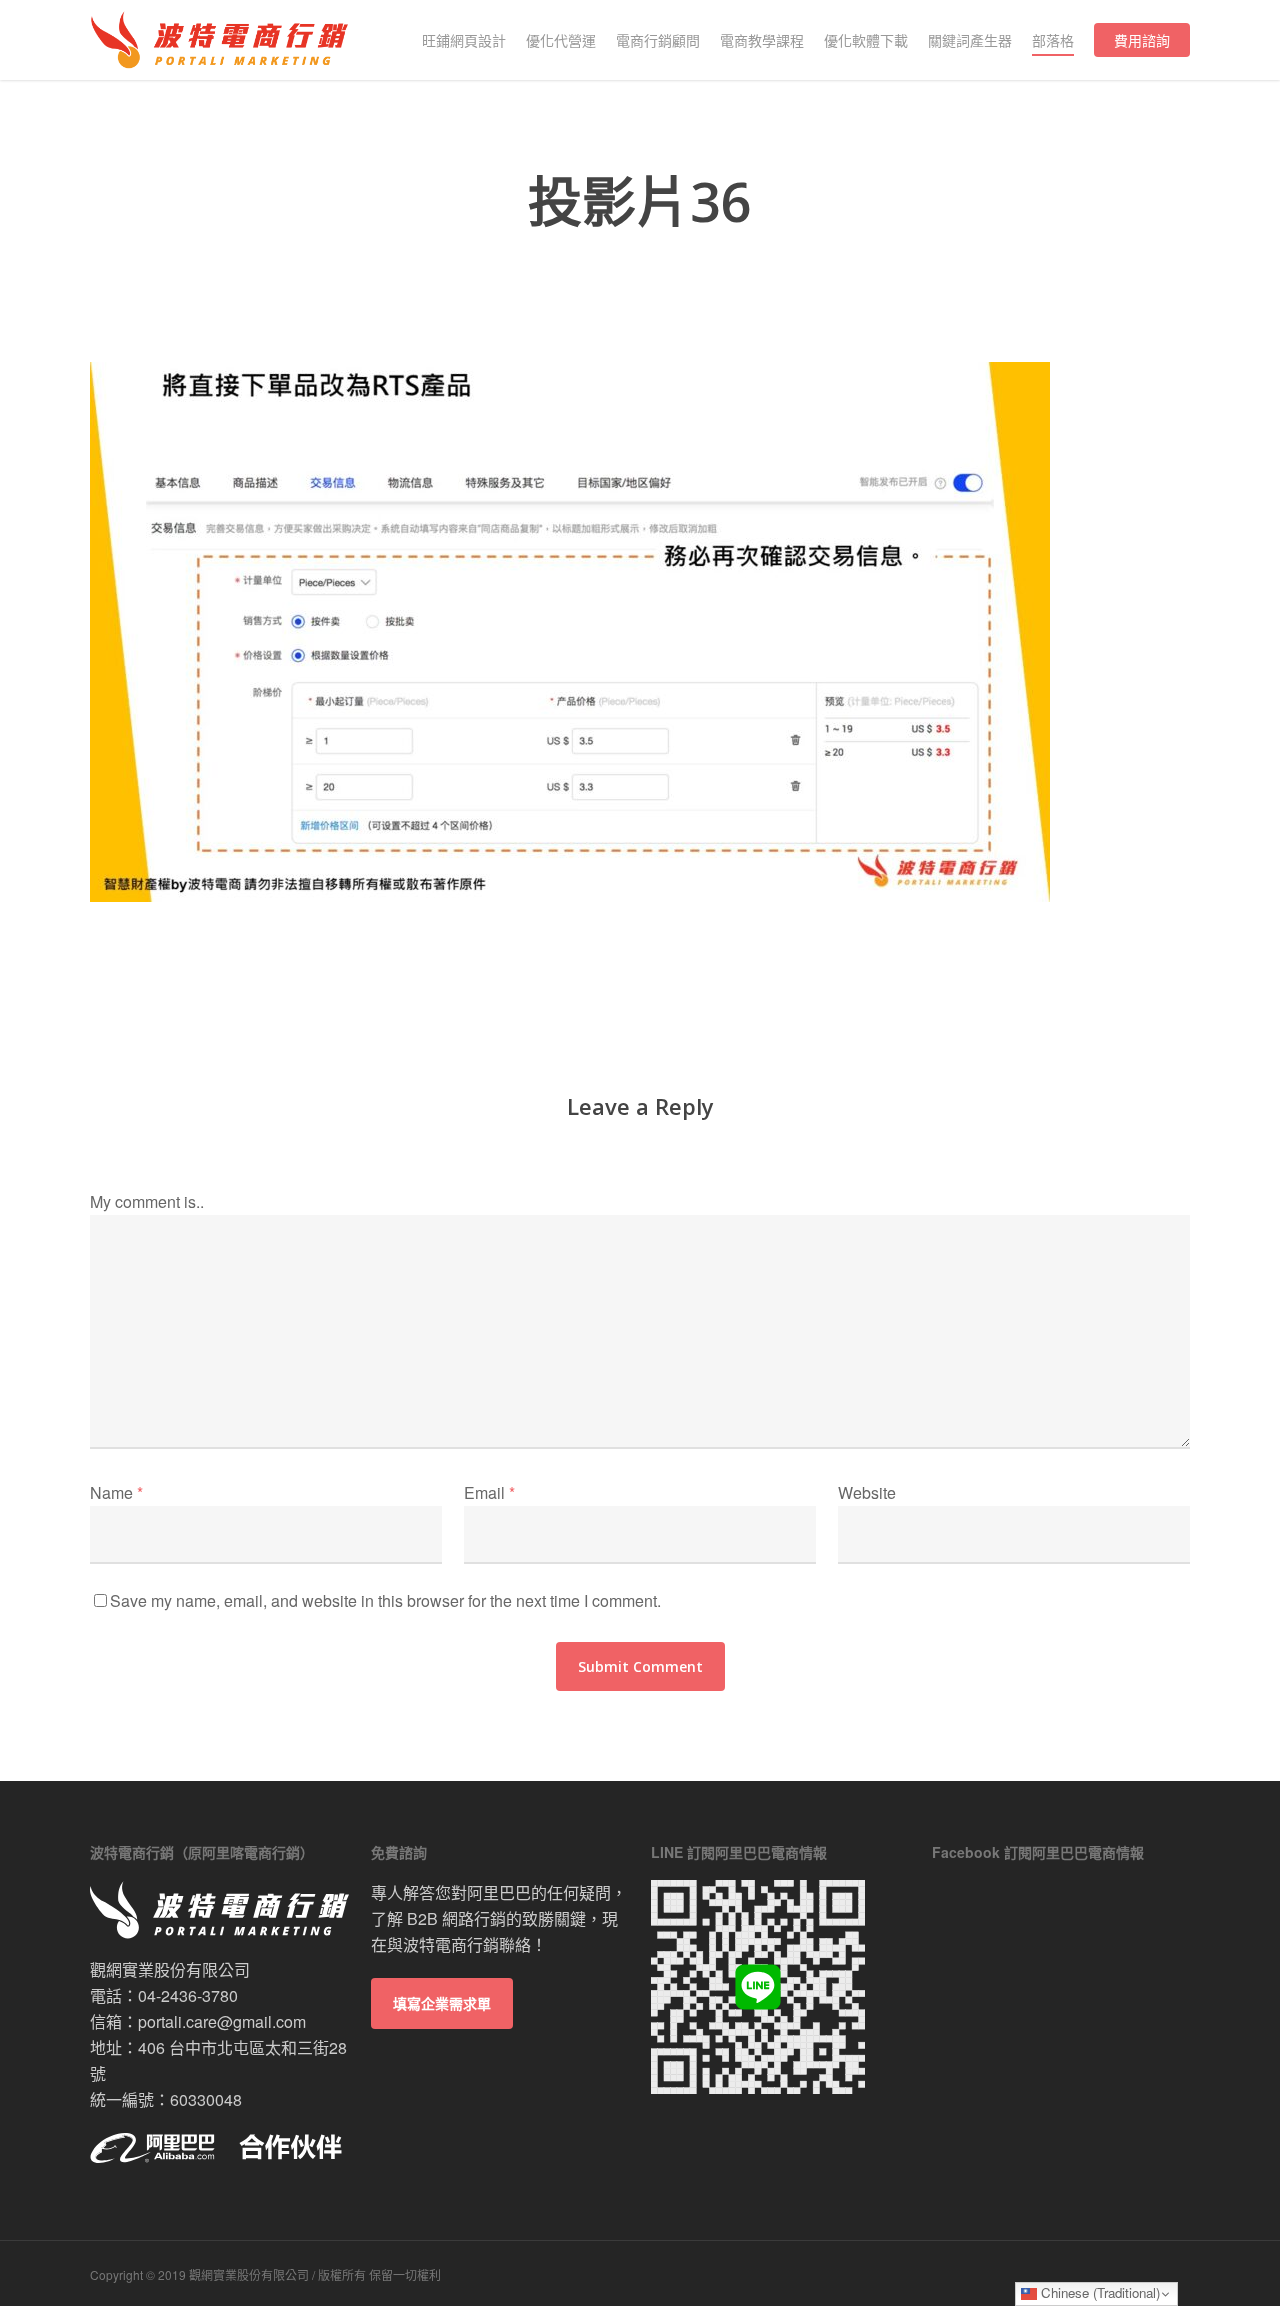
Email (489, 1492)
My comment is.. (147, 1201)
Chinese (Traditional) (1098, 2292)
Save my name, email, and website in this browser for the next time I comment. (385, 1600)
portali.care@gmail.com (222, 2021)
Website (867, 1492)
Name (116, 1492)
